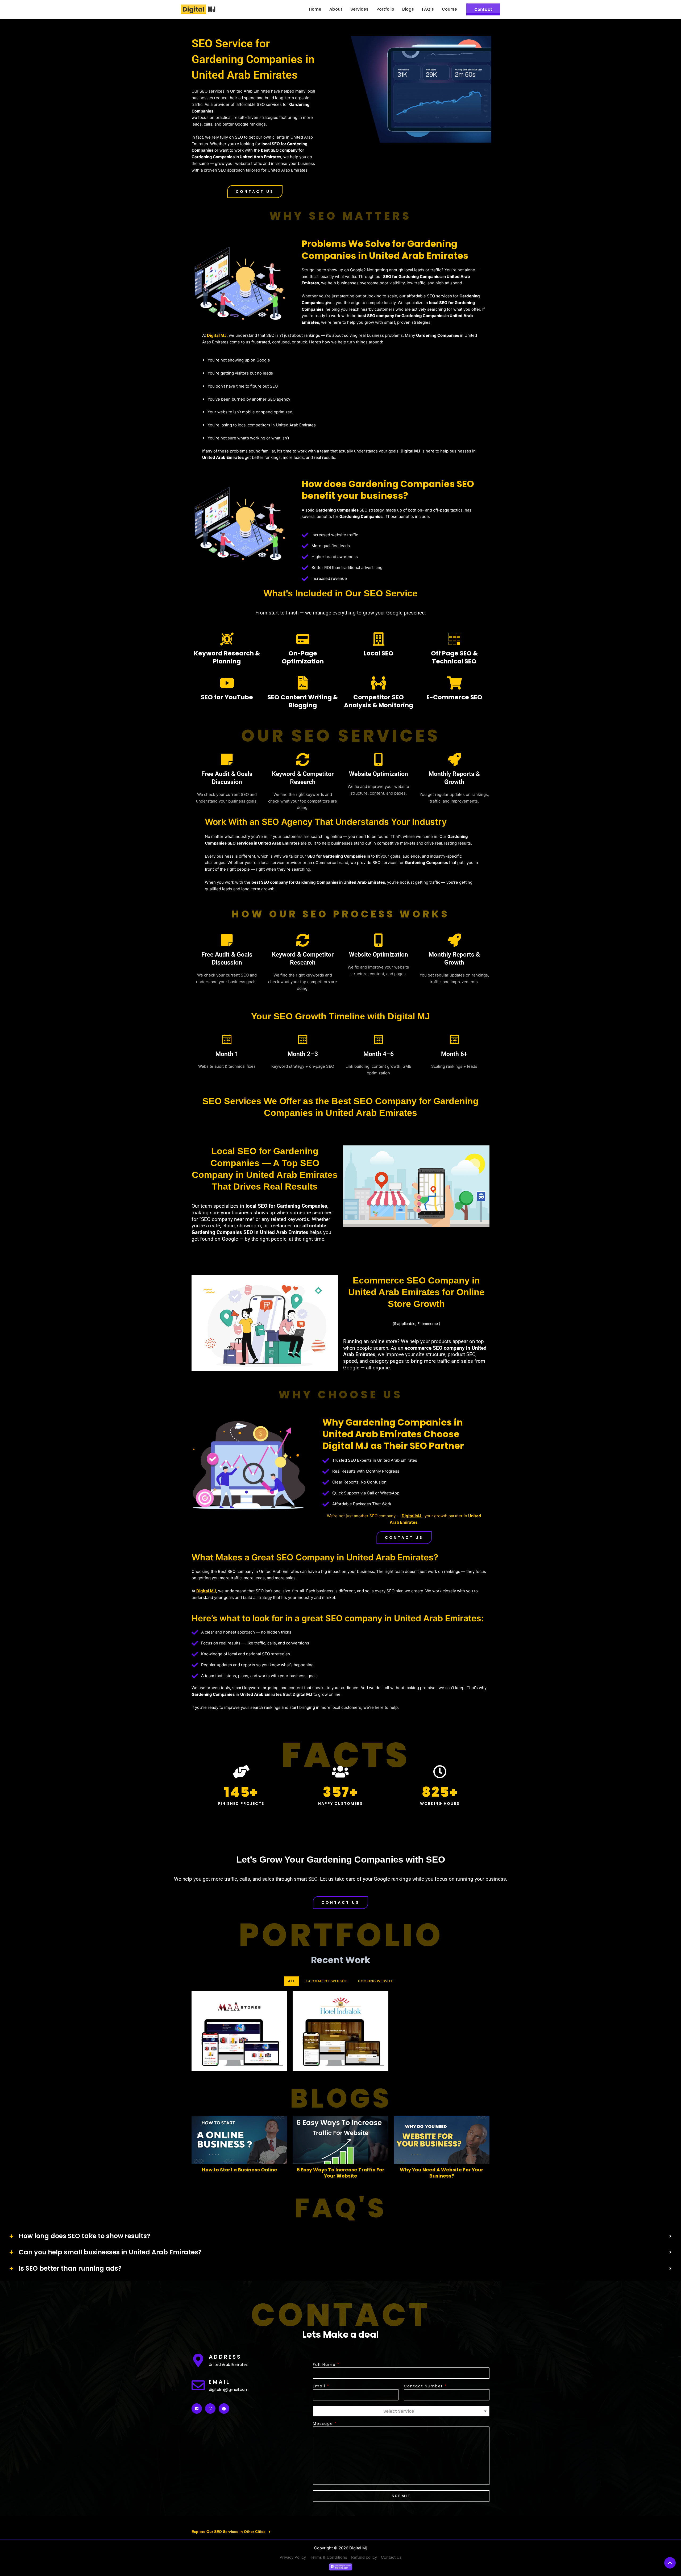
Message (325, 2424)
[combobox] (401, 2411)
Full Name (326, 2365)
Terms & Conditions (329, 2557)
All (292, 1981)
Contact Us (391, 2557)
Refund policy (364, 2557)
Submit (401, 2496)
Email (321, 2386)
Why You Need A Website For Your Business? (442, 2173)
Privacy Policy (293, 2557)
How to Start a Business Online (240, 2170)
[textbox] (399, 2411)
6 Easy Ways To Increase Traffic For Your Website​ (341, 2173)
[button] (255, 192)
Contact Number (425, 2386)
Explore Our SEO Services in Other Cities (231, 2532)
